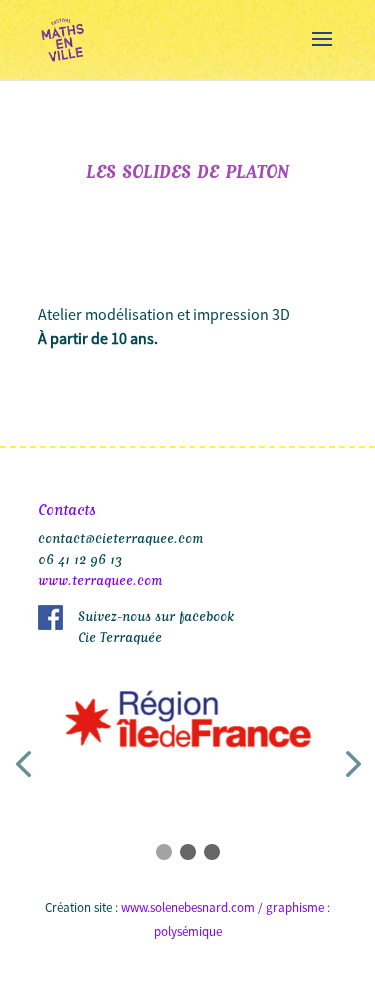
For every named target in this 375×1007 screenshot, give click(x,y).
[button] (164, 852)
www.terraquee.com (100, 578)
